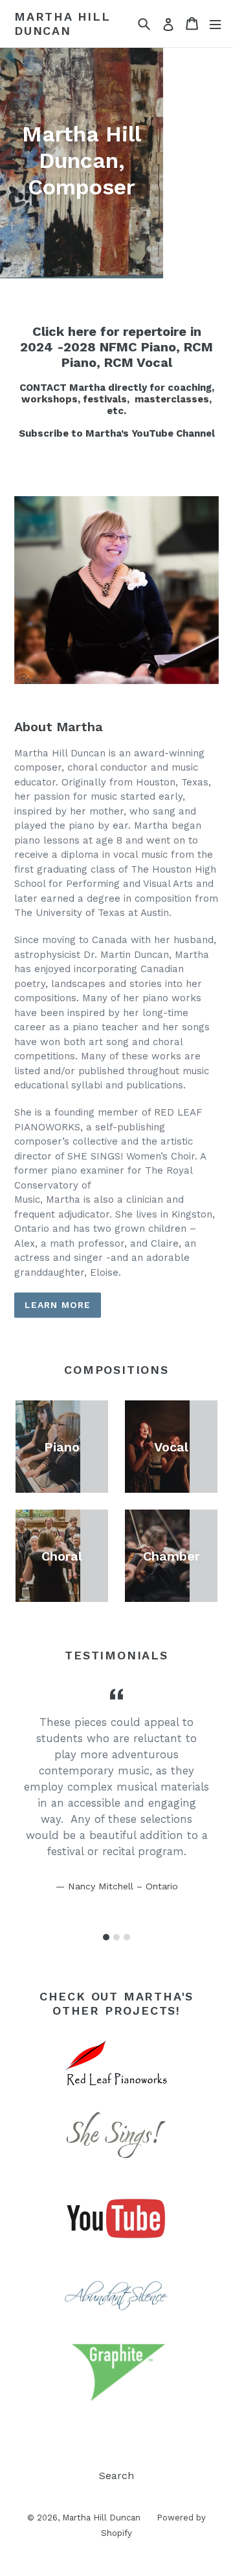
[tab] (106, 1937)
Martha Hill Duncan (62, 24)
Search (116, 2476)
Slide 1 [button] (106, 1937)
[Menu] (215, 24)
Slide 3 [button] (127, 1937)
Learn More (58, 1305)
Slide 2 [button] (116, 1937)
